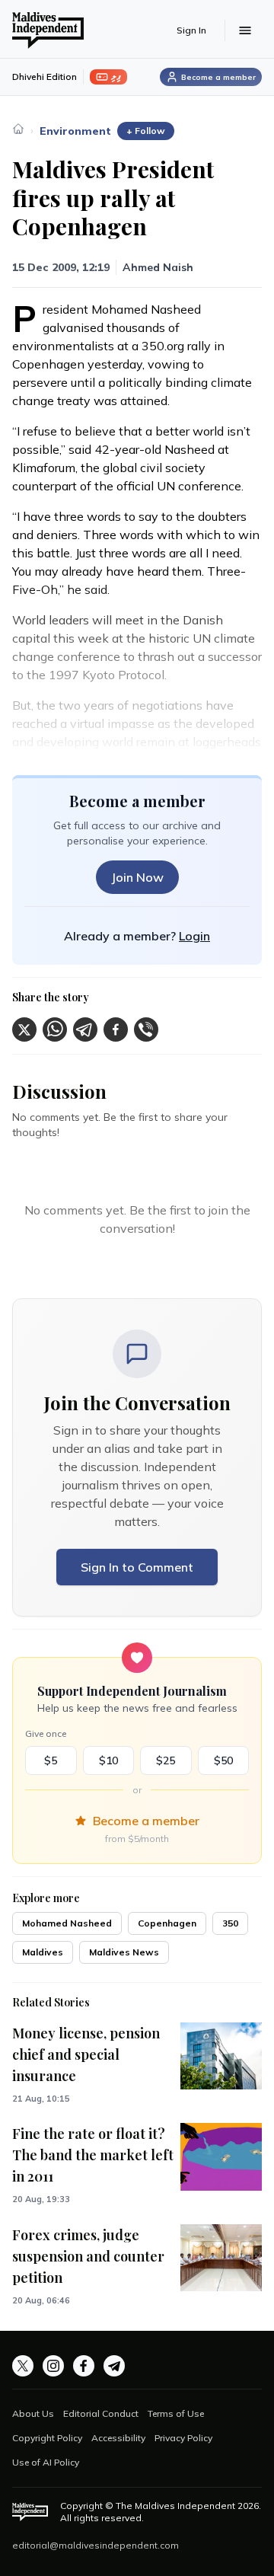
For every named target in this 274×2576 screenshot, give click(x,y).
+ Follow (146, 131)
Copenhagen (167, 1923)
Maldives (43, 1952)
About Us (33, 2413)
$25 (166, 1760)
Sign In (191, 30)
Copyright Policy (47, 2438)
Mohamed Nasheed (67, 1923)
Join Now (137, 877)
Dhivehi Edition (45, 77)
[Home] (18, 129)
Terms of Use (176, 2413)
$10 (108, 1760)
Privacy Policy (183, 2438)
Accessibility (118, 2438)
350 (230, 1923)
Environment (75, 131)
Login (194, 936)
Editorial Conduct (101, 2413)
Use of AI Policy (46, 2462)
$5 (51, 1760)
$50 (223, 1760)
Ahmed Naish (158, 267)
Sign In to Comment (137, 1567)
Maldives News (124, 1952)
